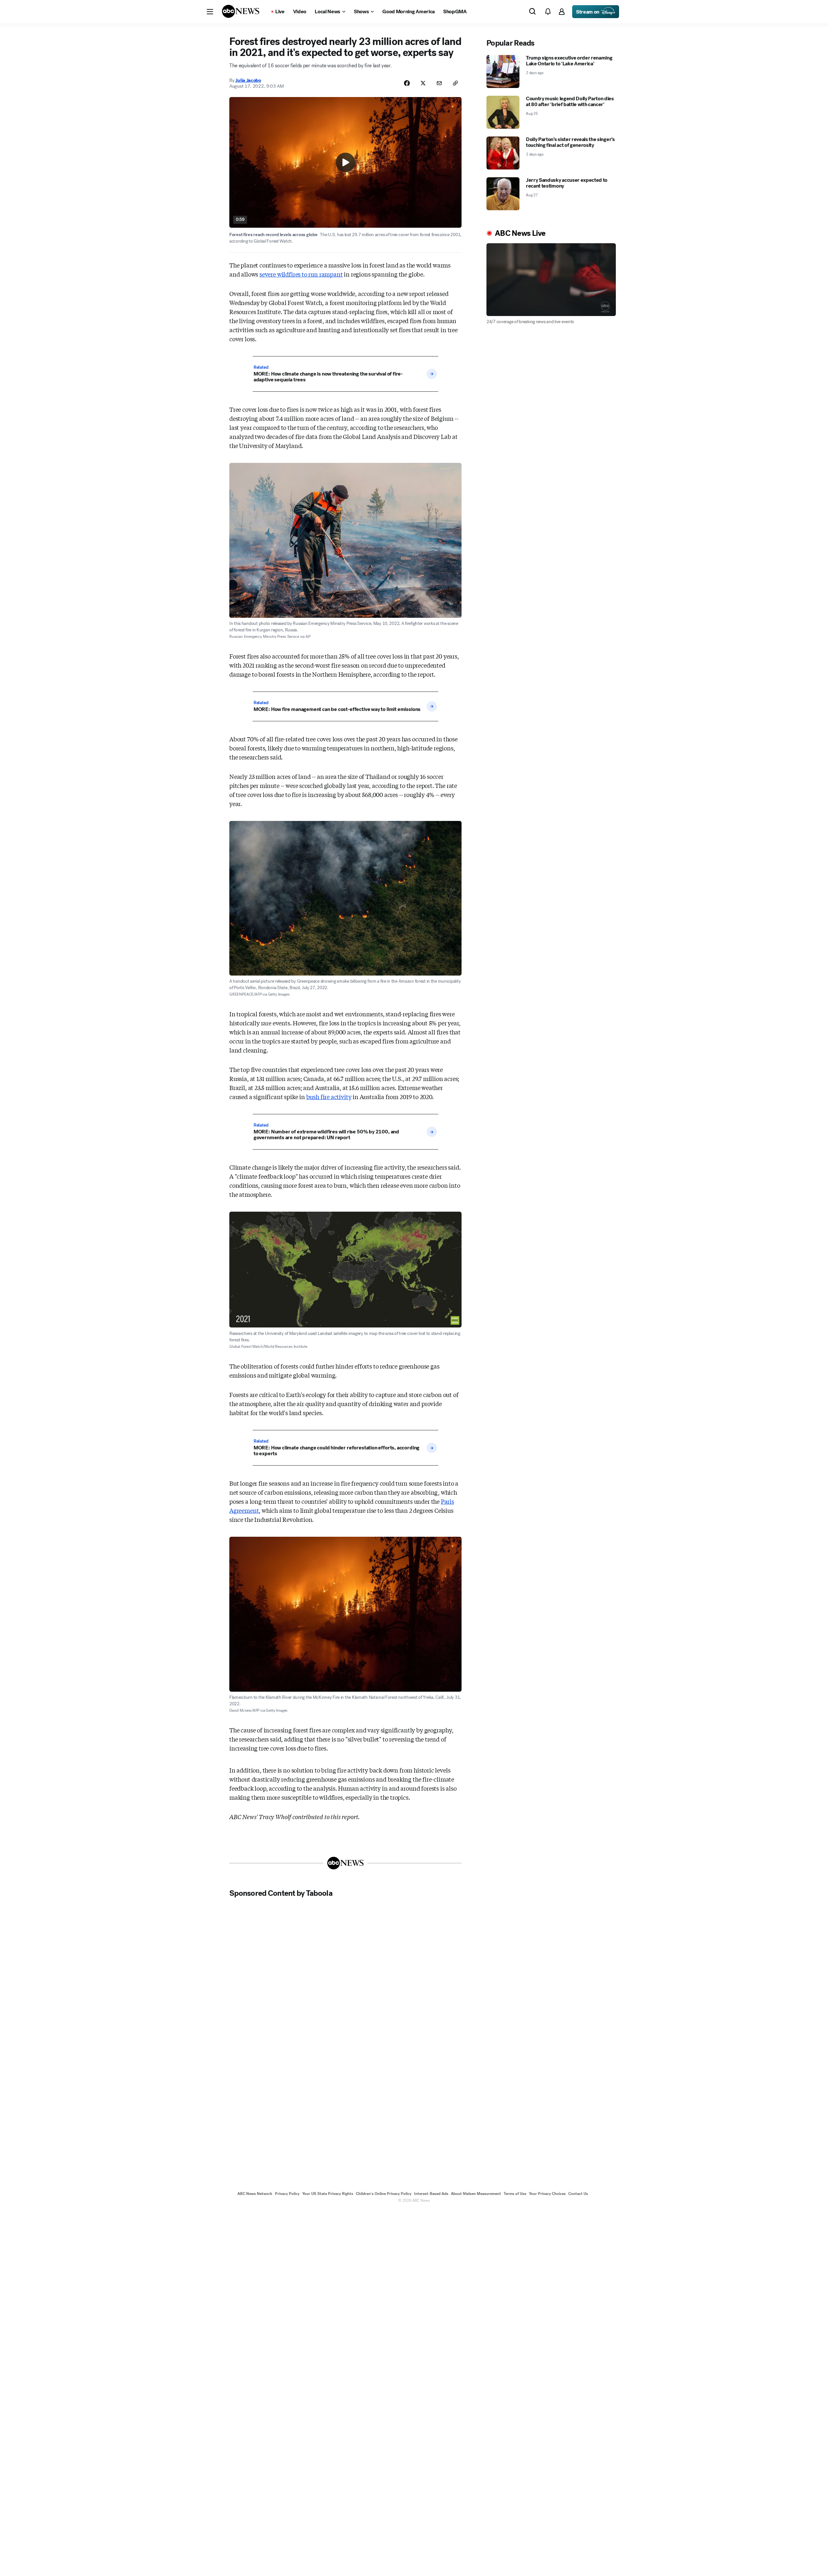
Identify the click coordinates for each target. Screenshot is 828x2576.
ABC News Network (255, 2194)
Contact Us (578, 2194)
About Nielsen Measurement (476, 2194)
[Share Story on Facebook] (407, 83)
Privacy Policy (287, 2194)
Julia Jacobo (248, 80)
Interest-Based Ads (431, 2194)
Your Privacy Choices (547, 2194)
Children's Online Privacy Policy (384, 2194)
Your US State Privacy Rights (328, 2194)
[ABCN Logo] (241, 11)
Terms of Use (515, 2194)
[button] (210, 12)
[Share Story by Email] (439, 83)
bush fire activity (329, 1097)
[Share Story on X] (423, 83)
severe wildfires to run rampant (301, 274)
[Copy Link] (455, 83)
